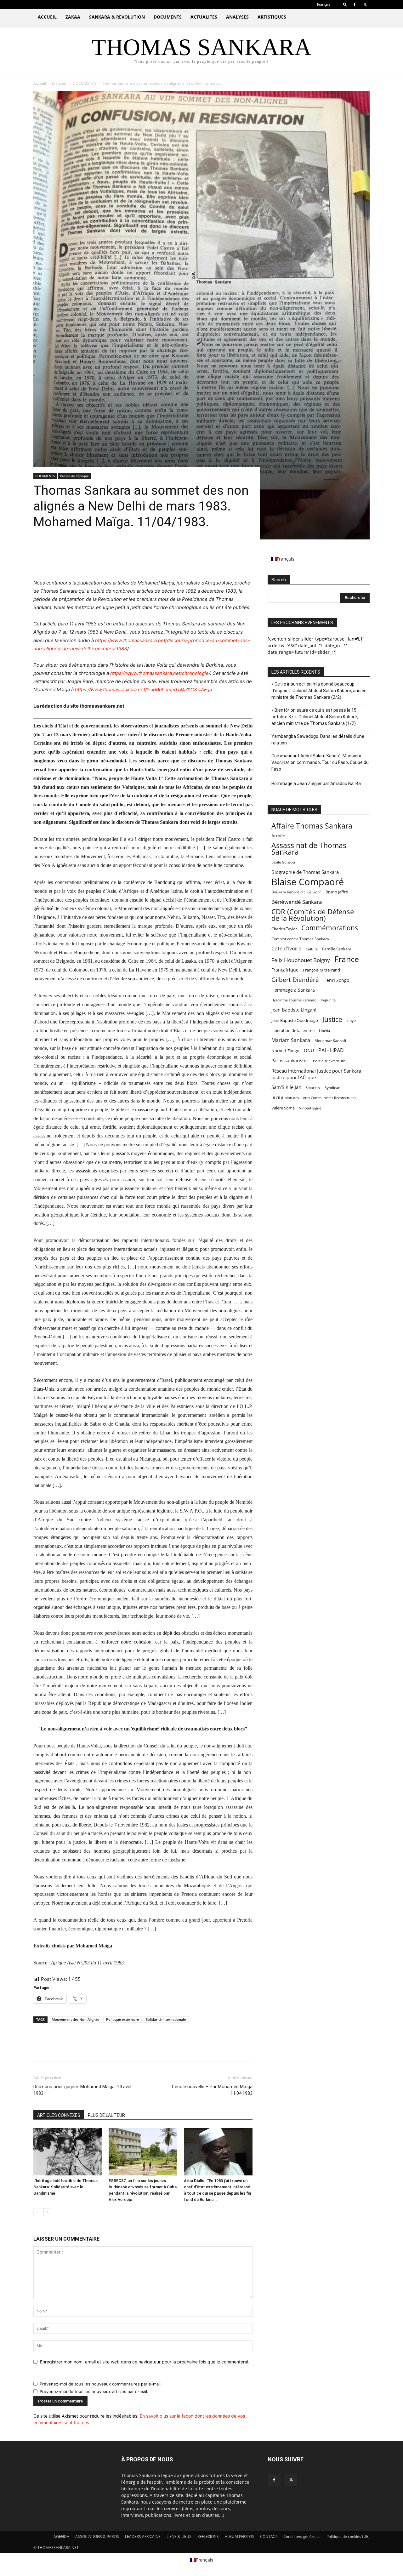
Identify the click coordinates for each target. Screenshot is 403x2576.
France (347, 959)
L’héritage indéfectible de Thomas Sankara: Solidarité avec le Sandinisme (65, 2187)
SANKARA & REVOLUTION (117, 17)
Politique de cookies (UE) (348, 2536)
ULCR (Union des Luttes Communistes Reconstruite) (313, 1098)
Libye (351, 1020)
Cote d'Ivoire (286, 949)
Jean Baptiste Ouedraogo (295, 1020)
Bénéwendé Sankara (297, 902)
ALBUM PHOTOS (239, 2536)
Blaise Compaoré (308, 882)
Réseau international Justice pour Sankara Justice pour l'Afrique (316, 1074)
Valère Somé (283, 1108)
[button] (345, 4)
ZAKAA (73, 17)
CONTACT (269, 2536)
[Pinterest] (69, 561)
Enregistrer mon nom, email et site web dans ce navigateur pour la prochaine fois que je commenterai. (145, 2362)
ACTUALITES (204, 17)
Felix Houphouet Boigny (301, 960)
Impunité (328, 1000)
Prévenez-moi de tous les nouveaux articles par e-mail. (94, 2391)
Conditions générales (302, 2536)
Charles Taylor (284, 929)
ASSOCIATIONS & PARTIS (97, 2536)
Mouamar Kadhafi (330, 1041)
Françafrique (285, 970)
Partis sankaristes (290, 1060)
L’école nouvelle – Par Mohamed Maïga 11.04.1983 (212, 2090)
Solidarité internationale (166, 2019)
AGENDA (61, 2536)
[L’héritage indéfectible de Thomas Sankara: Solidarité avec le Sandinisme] (68, 2152)
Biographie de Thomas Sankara (305, 872)
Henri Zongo (336, 980)
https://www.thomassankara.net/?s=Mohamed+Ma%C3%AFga (143, 690)
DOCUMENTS (168, 17)
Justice (332, 1020)
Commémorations (330, 928)
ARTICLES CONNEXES (59, 2115)
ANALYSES (237, 17)
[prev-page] (37, 2212)
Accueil (40, 83)
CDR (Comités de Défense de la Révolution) (313, 915)
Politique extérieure (122, 2019)
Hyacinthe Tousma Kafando (294, 1000)
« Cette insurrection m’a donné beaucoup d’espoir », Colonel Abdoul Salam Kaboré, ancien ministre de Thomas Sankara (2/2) (319, 691)
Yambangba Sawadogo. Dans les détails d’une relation (318, 740)
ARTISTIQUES (272, 17)
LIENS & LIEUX (179, 2536)
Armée (278, 836)
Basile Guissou (283, 862)
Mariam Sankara (291, 1040)
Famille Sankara (337, 949)
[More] (98, 561)
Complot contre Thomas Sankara (300, 939)
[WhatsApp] (83, 561)
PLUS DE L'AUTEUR (106, 2115)
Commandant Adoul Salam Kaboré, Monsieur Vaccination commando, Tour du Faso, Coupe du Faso (320, 762)
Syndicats (333, 1088)
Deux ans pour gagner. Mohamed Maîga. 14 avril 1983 (82, 2090)
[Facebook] (355, 4)
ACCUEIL (47, 17)
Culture (312, 949)
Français (59, 83)
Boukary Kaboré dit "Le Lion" (296, 892)
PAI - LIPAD (331, 1050)
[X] (365, 4)
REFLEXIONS (208, 2536)
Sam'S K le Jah (286, 1087)
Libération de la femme (293, 1030)
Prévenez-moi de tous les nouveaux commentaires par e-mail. (101, 2384)
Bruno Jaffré (337, 892)
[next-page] (47, 2212)
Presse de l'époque (74, 476)
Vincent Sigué (310, 1108)
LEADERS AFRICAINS (143, 2536)
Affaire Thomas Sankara (312, 826)
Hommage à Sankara (293, 990)
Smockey (313, 1088)
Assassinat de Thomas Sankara (309, 849)
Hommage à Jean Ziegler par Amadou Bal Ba (316, 784)
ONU (309, 1050)
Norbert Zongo (285, 1051)
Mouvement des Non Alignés (75, 2019)
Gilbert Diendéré (295, 980)
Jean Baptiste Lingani (294, 1010)
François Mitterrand (321, 970)
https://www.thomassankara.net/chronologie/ (160, 673)
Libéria (324, 1031)
